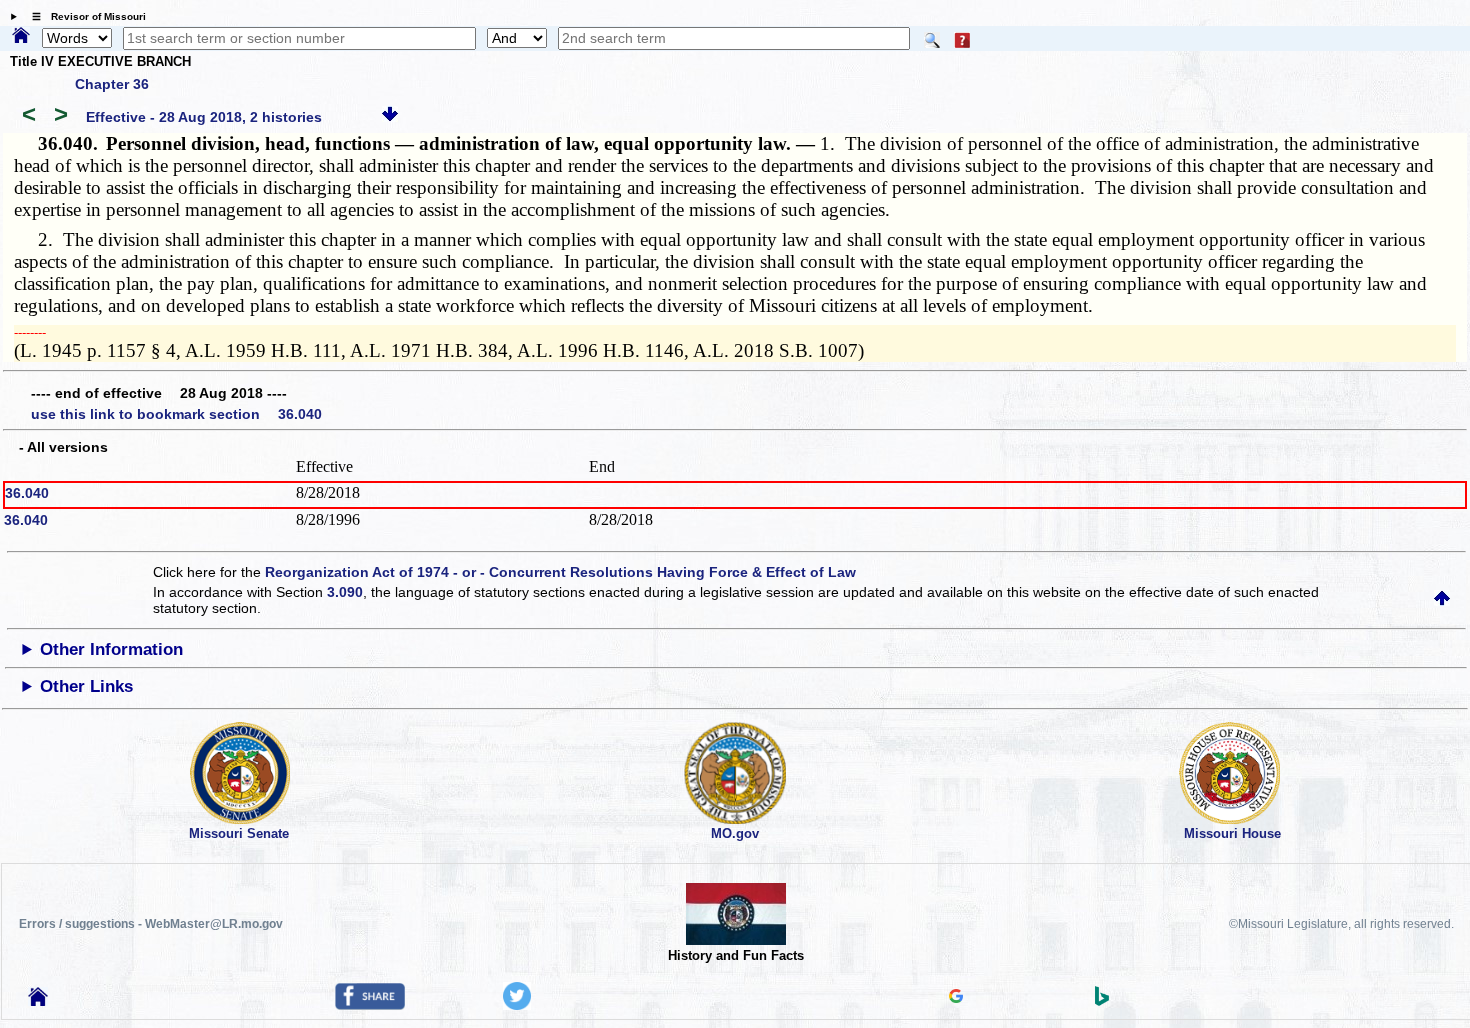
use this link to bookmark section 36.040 (176, 414)
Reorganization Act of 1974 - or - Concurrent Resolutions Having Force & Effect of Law (560, 572)
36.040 (27, 493)
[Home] (21, 37)
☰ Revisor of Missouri (84, 16)
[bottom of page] (390, 117)
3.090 (345, 592)
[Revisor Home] (38, 1001)
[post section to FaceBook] (370, 1005)
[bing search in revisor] (1102, 1001)
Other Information (111, 649)
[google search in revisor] (956, 998)
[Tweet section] (517, 1005)
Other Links (86, 686)
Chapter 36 (112, 84)
